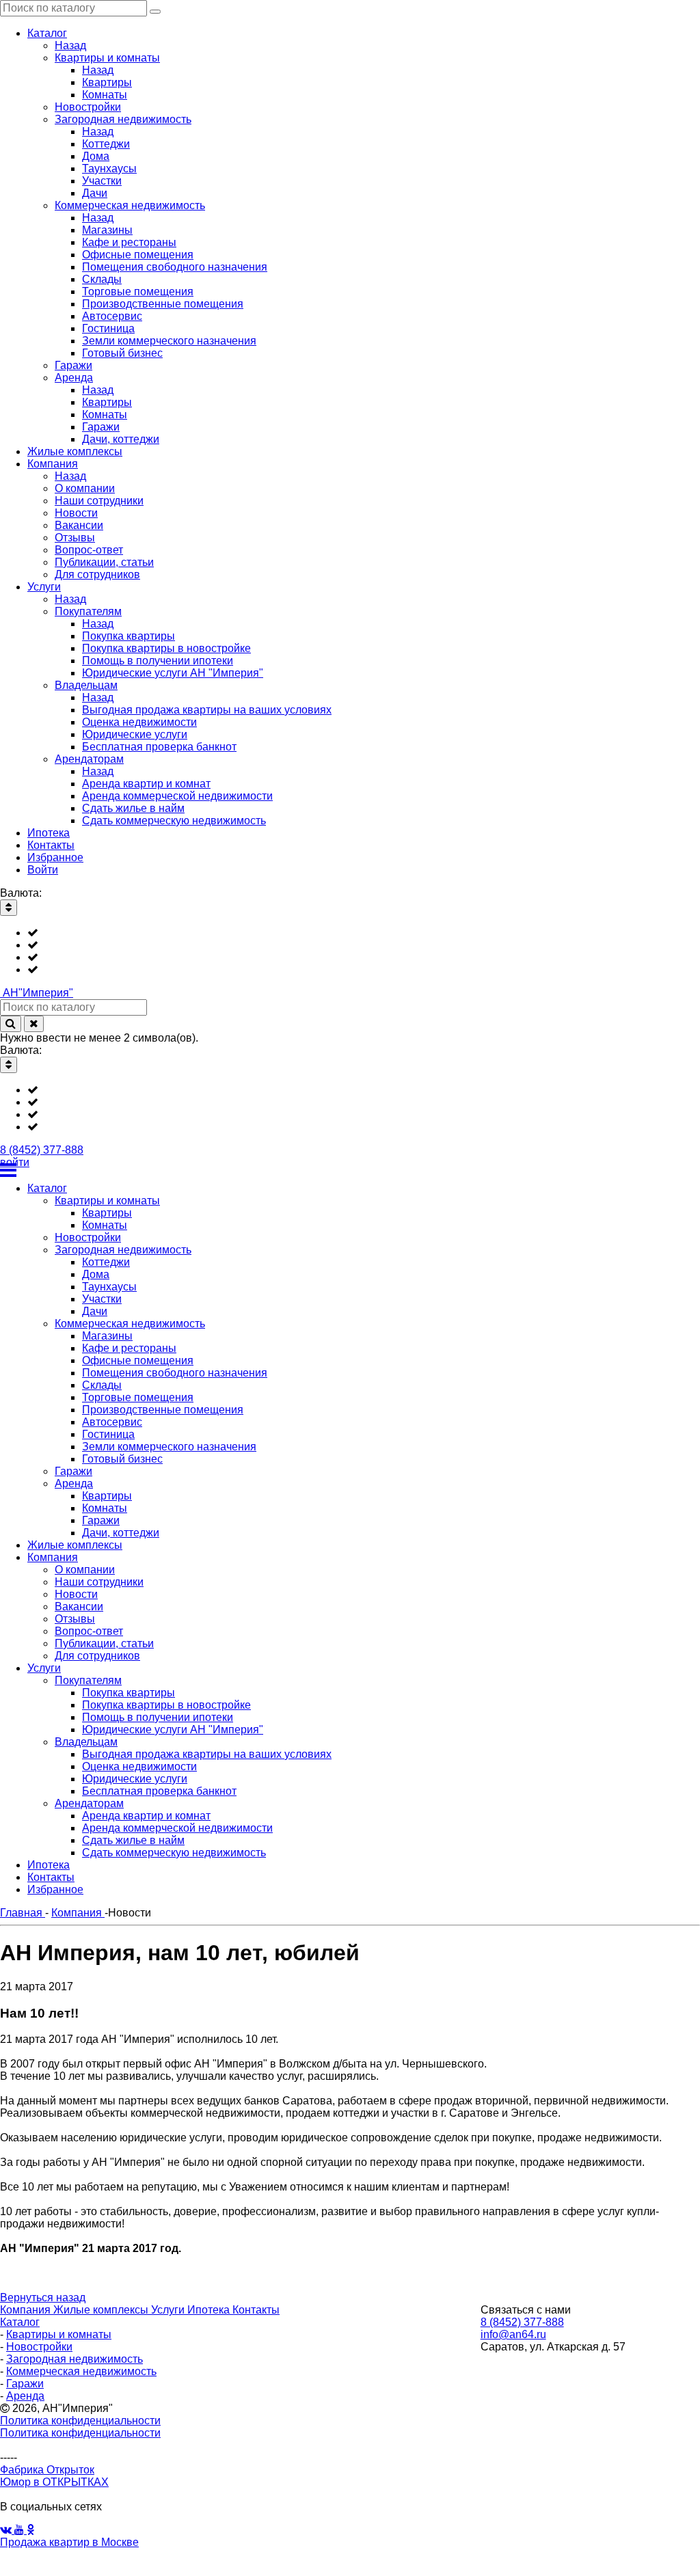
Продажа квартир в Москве (69, 2542)
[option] (364, 933)
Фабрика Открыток (47, 2470)
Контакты (256, 2310)
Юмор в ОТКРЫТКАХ (54, 2482)
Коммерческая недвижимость (81, 2371)
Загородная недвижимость (75, 2359)
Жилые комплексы (102, 2310)
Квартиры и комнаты (59, 2334)
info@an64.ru (513, 2334)
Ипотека (210, 2310)
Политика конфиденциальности (80, 2421)
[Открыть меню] (350, 1170)
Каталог (20, 2322)
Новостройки (39, 2347)
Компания (27, 2310)
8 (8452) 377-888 (42, 1150)
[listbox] (350, 951)
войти (15, 1162)
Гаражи (25, 2384)
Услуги (169, 2310)
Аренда (25, 2396)
